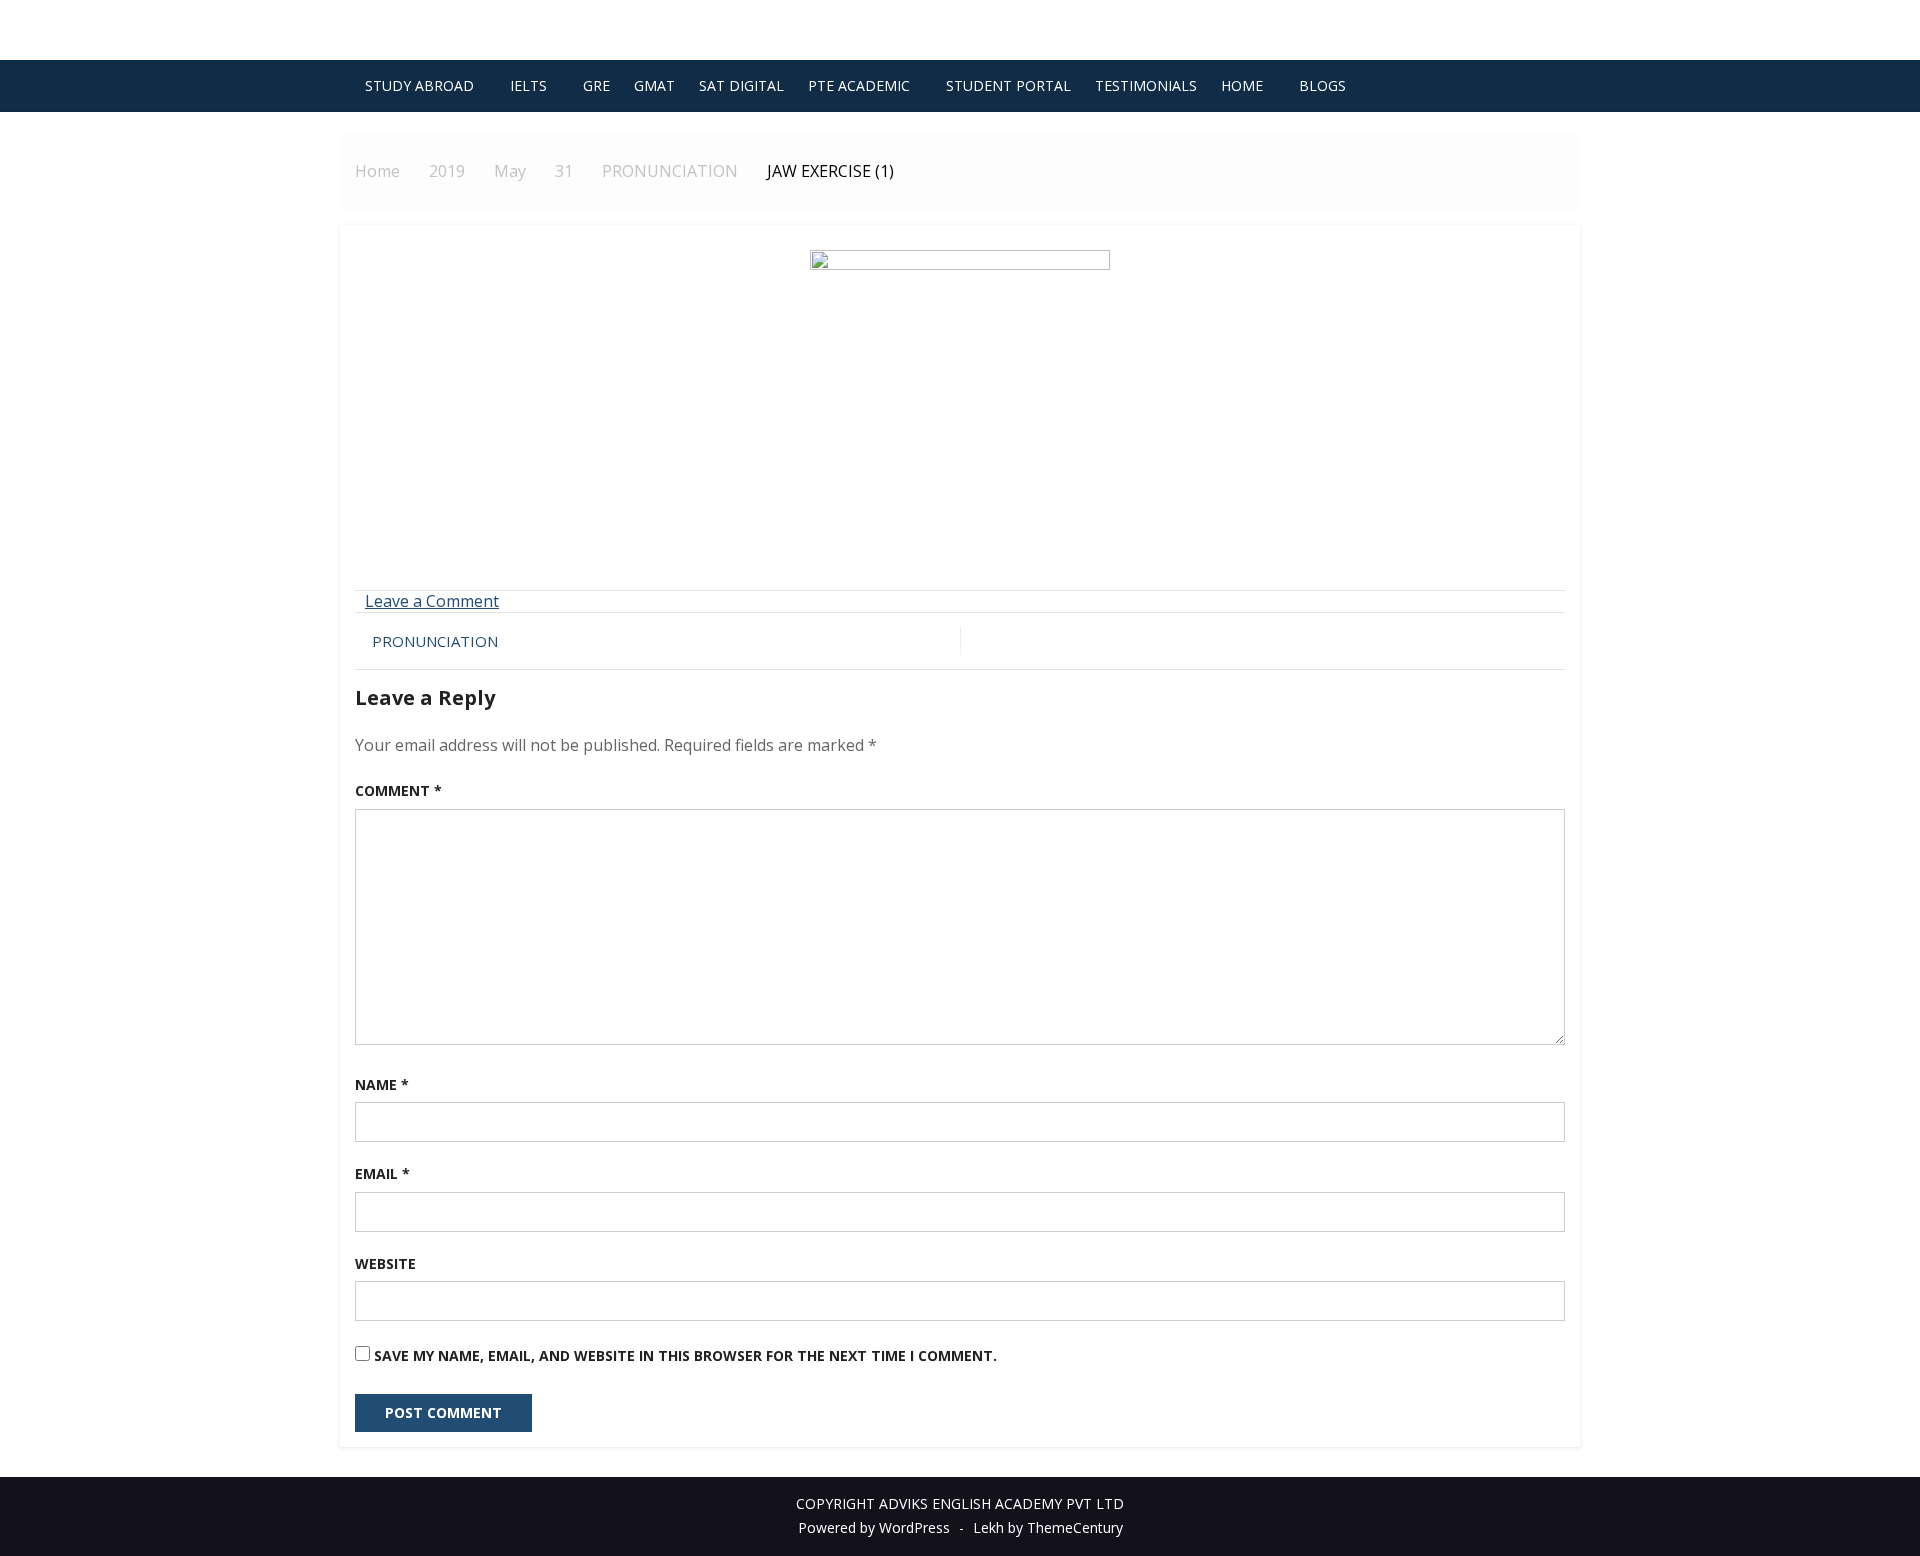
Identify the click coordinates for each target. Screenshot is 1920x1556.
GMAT (654, 85)
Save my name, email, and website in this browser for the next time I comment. (685, 1355)
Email (382, 1173)
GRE (596, 85)
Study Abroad (419, 85)
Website (385, 1263)
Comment (398, 790)
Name (382, 1084)
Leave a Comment (432, 601)
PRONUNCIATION (435, 641)
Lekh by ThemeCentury (1048, 1527)
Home (1242, 85)
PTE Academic (859, 85)
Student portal (1008, 85)
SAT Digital (741, 85)
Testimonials (1146, 85)
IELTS (528, 85)
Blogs (1322, 85)
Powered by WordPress (874, 1527)
